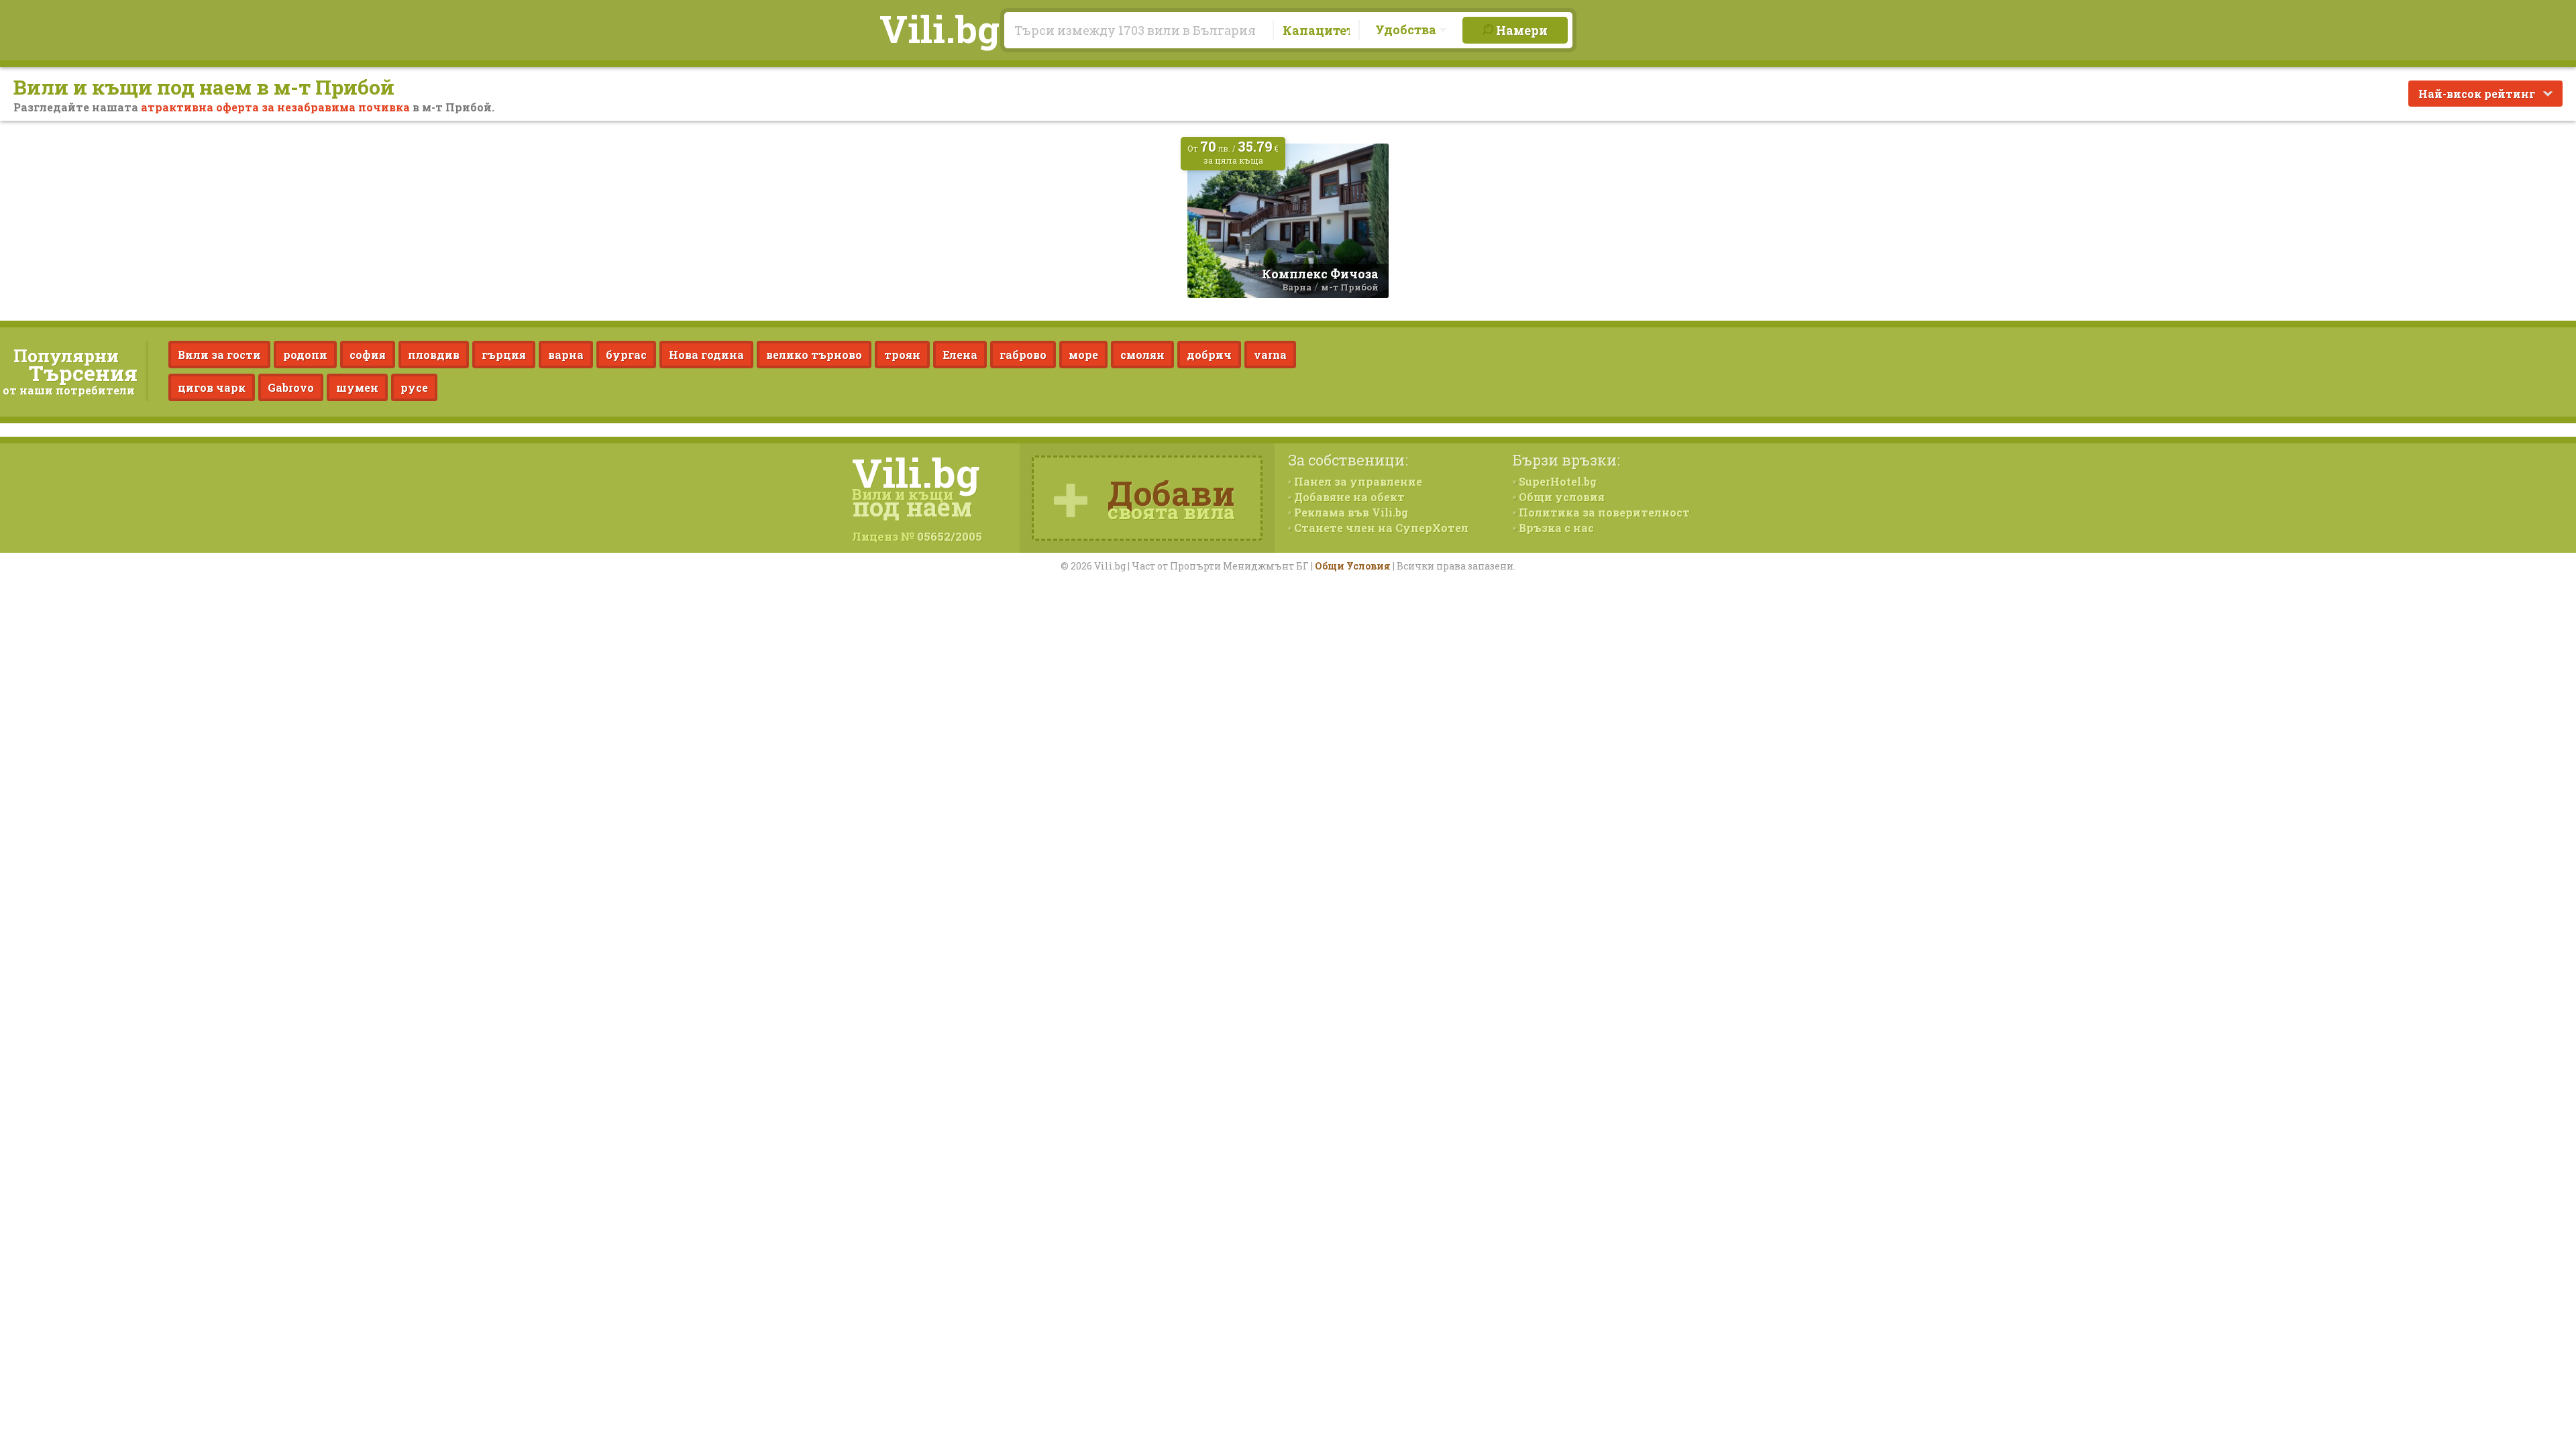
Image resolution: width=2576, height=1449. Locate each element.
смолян (1142, 355)
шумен (357, 387)
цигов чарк (212, 387)
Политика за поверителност (1603, 512)
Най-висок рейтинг (2478, 94)
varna (1270, 355)
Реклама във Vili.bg (1350, 512)
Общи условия (1560, 497)
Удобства (1407, 30)
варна (566, 355)
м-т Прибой (1350, 287)
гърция (504, 355)
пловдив (434, 355)
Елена (960, 355)
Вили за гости (219, 355)
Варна (1297, 287)
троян (902, 355)
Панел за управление (1357, 481)
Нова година (706, 355)
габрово (1023, 355)
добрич (1209, 355)
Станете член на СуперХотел (1380, 528)
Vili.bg (940, 28)
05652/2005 (950, 536)
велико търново (814, 355)
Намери (1520, 30)
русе (414, 387)
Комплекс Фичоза (1320, 274)
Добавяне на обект (1348, 497)
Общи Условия (1353, 566)
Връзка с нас (1555, 528)
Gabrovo (291, 387)
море (1083, 355)
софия (368, 355)
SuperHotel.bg (1556, 481)
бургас (626, 355)
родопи (305, 355)
